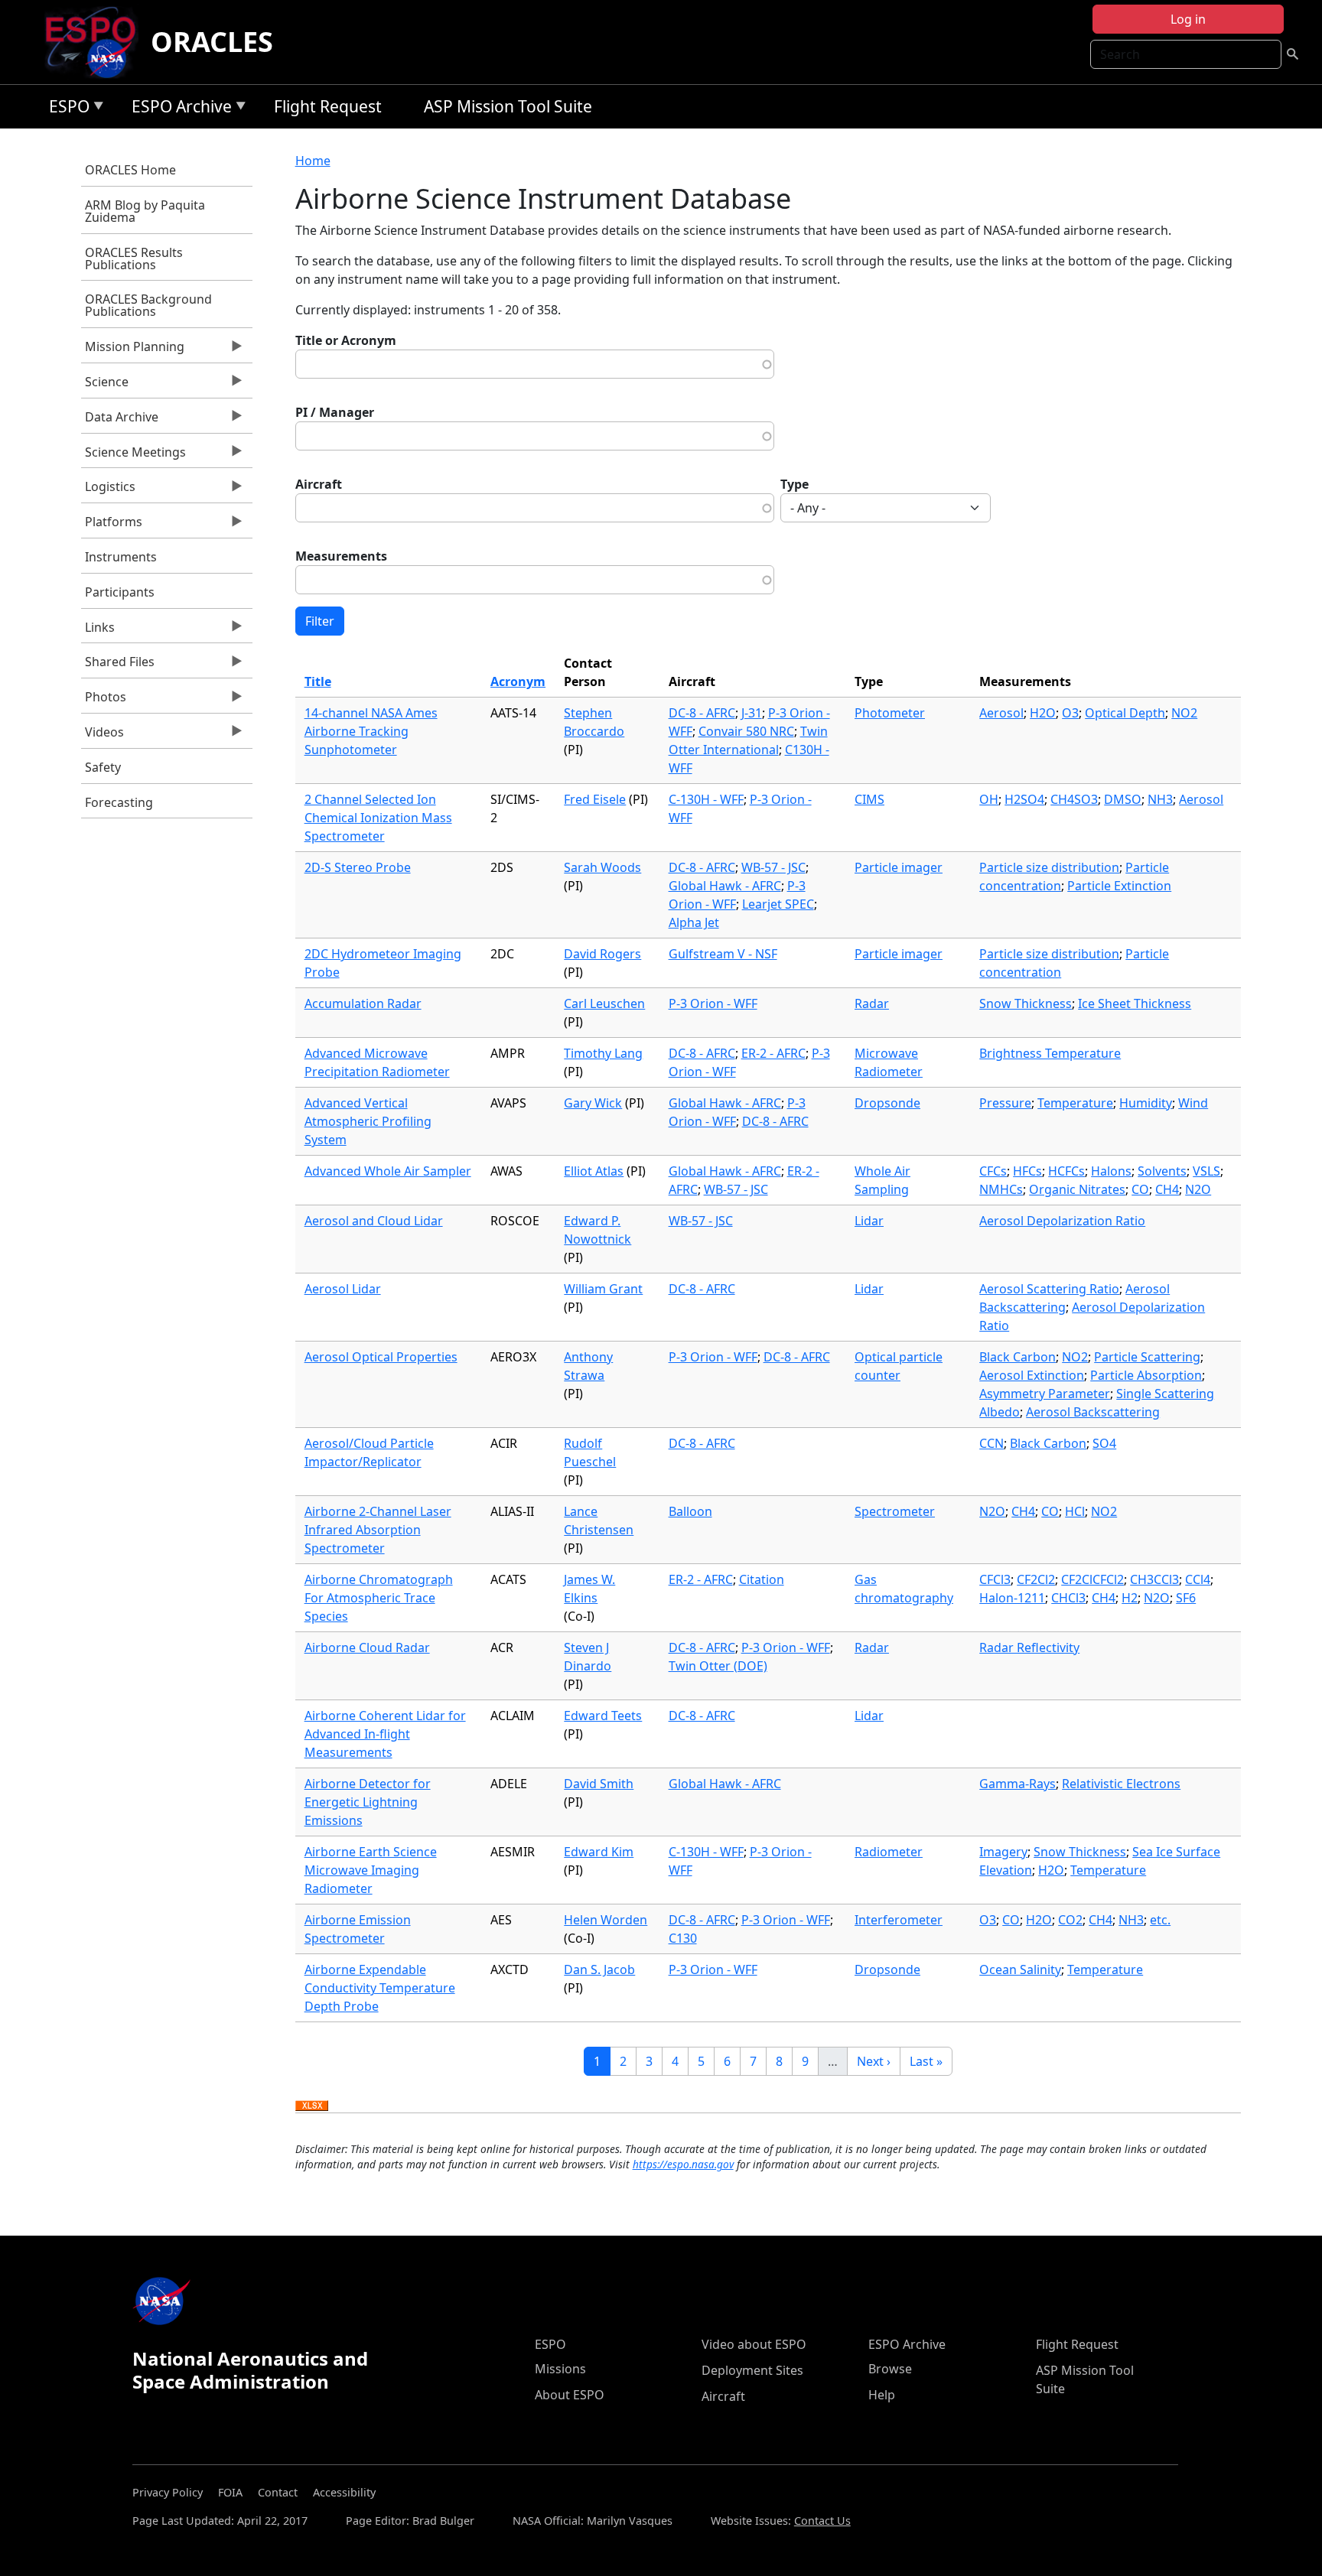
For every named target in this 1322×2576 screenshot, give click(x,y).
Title (318, 681)
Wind (1193, 1103)
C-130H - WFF (706, 799)
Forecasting (119, 802)
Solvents (1162, 1171)
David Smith (599, 1784)
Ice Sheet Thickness (1135, 1003)
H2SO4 (1024, 799)
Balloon (690, 1511)
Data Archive (120, 421)
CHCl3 (1068, 1598)
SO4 (1104, 1443)
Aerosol (1001, 713)
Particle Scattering (1147, 1357)
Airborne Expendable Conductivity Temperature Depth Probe (380, 1988)
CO (1140, 1189)
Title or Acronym (346, 340)
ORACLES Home (130, 170)
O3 (1070, 713)
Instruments (121, 557)
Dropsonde (887, 1103)
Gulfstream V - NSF (723, 954)
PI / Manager (335, 412)
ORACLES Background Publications (148, 305)
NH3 (1160, 799)
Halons (1111, 1171)
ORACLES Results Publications (134, 259)
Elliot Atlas (594, 1171)
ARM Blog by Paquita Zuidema (145, 211)
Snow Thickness (1026, 1003)
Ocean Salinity (1020, 1969)
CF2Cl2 (1036, 1579)
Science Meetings (134, 456)
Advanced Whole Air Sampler (388, 1171)
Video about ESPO (754, 2344)
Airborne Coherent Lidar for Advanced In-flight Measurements (385, 1734)
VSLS (1206, 1171)
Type (795, 484)
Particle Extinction (1119, 886)
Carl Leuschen (604, 1003)
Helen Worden (606, 1920)
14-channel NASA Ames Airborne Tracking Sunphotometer (371, 731)
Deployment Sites (752, 2370)
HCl (1075, 1511)
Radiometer (889, 1852)
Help (882, 2395)
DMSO (1123, 799)
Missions (560, 2369)
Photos (104, 701)
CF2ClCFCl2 (1092, 1579)
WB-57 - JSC (773, 867)
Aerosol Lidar (343, 1289)
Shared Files (118, 665)
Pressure (1005, 1103)
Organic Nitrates (1077, 1189)
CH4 (1167, 1189)
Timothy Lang (603, 1053)
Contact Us (822, 2521)
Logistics (108, 490)
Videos (103, 736)
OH (989, 799)
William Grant (603, 1289)
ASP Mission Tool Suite (508, 106)
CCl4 (1198, 1579)
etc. (1160, 1920)
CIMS (869, 799)
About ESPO (570, 2395)
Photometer (890, 713)
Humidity (1146, 1103)
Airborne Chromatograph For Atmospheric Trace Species (379, 1598)
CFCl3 (995, 1579)
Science (105, 385)
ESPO (65, 109)
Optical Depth (1125, 713)
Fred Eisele (595, 799)
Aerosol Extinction (1032, 1375)
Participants (120, 592)
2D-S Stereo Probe (358, 867)
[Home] (97, 42)
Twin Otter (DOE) (718, 1666)
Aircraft (319, 484)
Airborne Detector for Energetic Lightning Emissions (368, 1802)
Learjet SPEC (778, 904)
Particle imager (899, 867)
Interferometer (899, 1920)
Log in (1188, 19)
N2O (1198, 1189)
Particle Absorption (1146, 1375)
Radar (872, 1003)
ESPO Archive (178, 109)
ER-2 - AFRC (773, 1053)
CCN (991, 1443)
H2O (1043, 713)
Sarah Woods (602, 867)
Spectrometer (895, 1511)
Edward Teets (603, 1716)
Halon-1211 (1012, 1598)
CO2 (1070, 1920)
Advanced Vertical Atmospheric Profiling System (368, 1121)
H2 (1130, 1598)
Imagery (1003, 1852)
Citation (762, 1579)
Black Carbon (1018, 1357)
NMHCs (1001, 1189)
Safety (103, 767)
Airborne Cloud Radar (367, 1647)
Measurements (341, 556)
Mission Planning (133, 350)
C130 (683, 1938)
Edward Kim (599, 1852)
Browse (890, 2369)
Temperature (1075, 1103)
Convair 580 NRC (746, 731)
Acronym (518, 681)
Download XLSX (312, 2106)
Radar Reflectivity (1029, 1647)
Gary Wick (593, 1103)
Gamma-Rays (1018, 1784)
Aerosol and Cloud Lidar (374, 1221)
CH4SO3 (1074, 799)
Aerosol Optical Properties (381, 1357)
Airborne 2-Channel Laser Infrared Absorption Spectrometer (378, 1530)
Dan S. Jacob (599, 1969)
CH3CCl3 (1154, 1579)
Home (313, 161)
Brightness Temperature (1050, 1053)
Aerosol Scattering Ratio (1049, 1289)
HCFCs (1066, 1171)
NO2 (1184, 713)
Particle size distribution (1049, 867)
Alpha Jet (694, 922)
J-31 (752, 713)
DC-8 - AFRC (702, 713)
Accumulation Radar (363, 1003)
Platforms (112, 525)
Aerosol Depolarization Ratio (1062, 1221)
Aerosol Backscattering (1093, 1412)
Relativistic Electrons (1121, 1784)
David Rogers (602, 954)
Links (98, 631)
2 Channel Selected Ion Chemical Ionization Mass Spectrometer (378, 818)
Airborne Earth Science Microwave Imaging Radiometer (371, 1870)
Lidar (869, 1221)
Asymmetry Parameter (1045, 1394)
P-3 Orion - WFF (713, 1003)
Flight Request (328, 106)
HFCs (1027, 1171)
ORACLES (212, 42)
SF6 (1186, 1598)
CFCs (993, 1171)
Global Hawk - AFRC (725, 886)
